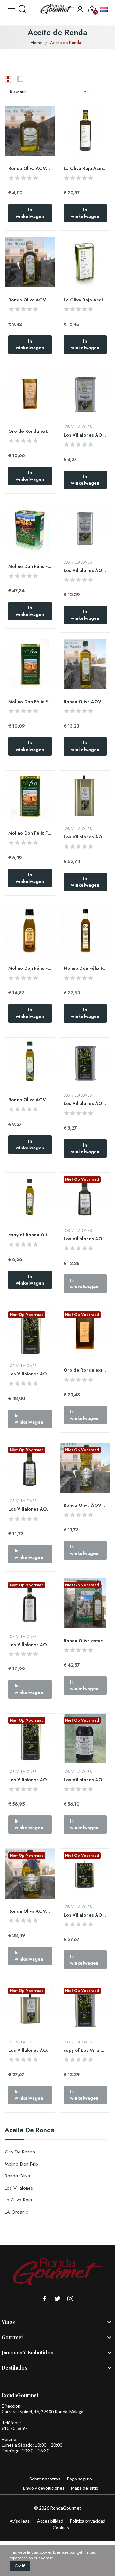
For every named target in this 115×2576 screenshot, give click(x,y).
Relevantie (50, 91)
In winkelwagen (30, 213)
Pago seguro (79, 2479)
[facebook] (45, 2299)
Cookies (61, 2528)
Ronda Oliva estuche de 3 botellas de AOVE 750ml (85, 1641)
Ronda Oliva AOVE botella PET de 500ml (30, 1100)
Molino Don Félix (22, 2164)
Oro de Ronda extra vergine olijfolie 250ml (30, 431)
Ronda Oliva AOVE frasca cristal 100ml (30, 169)
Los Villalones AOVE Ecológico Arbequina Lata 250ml (85, 435)
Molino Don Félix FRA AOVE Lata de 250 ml (30, 833)
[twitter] (57, 2299)
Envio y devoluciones (44, 2488)
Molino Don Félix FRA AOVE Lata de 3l (30, 567)
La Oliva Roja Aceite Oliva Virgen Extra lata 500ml (85, 300)
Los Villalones (19, 2188)
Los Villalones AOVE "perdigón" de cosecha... (85, 1104)
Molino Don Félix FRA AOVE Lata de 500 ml (30, 702)
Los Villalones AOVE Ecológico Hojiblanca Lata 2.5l (30, 2050)
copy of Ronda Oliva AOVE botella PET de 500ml (30, 1235)
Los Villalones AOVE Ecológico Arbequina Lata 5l (30, 1374)
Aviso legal (20, 2521)
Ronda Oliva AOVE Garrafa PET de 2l (30, 1911)
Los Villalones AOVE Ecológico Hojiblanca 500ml (30, 1509)
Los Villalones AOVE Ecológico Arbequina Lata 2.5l (85, 1915)
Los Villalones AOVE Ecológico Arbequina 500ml (85, 1239)
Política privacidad (88, 2521)
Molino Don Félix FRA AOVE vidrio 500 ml (85, 968)
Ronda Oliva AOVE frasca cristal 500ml (30, 300)
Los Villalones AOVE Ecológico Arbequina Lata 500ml (85, 570)
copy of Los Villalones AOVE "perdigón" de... (85, 2050)
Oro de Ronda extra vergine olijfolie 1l (85, 1370)
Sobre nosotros (45, 2479)
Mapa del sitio (85, 2488)
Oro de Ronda (20, 2152)
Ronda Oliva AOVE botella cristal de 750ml (85, 702)
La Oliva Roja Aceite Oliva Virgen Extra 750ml (85, 169)
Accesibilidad (50, 2521)
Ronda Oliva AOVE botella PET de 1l (85, 1505)
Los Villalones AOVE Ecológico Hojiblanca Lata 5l (85, 837)
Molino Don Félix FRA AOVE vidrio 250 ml (30, 968)
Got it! (20, 2566)
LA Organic (16, 2212)
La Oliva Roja (18, 2200)
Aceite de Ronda (30, 2131)
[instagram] (70, 2299)
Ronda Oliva (17, 2176)
